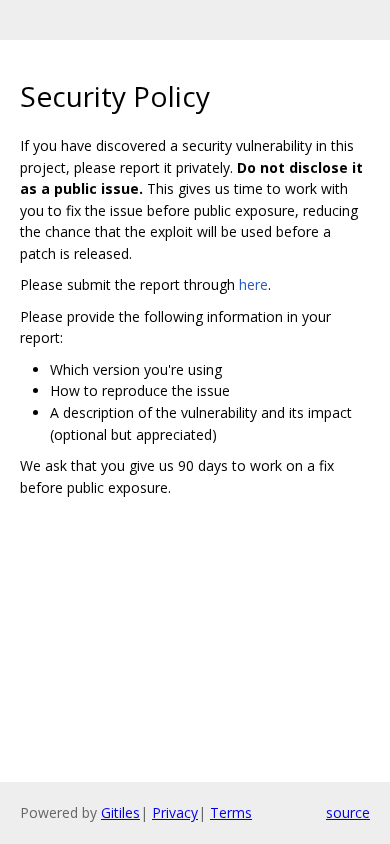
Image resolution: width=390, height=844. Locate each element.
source (348, 812)
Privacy (175, 812)
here (253, 284)
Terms (231, 812)
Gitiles (120, 812)
